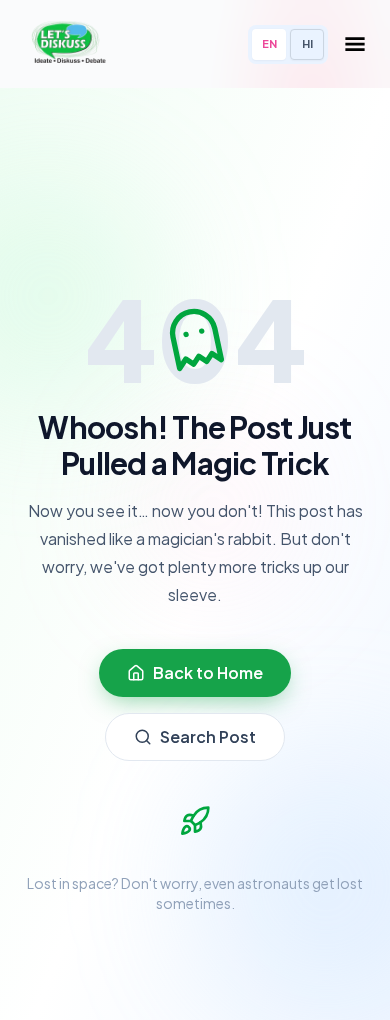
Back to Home (208, 672)
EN (269, 43)
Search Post (208, 736)
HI (307, 43)
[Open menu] (355, 44)
